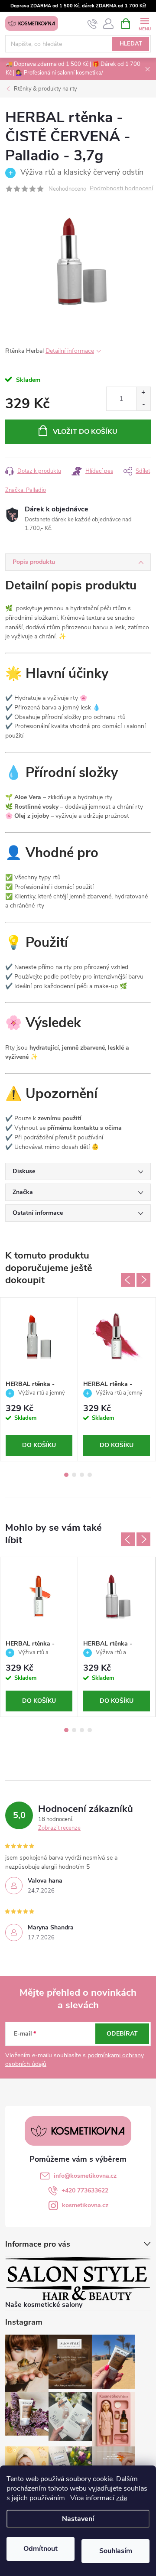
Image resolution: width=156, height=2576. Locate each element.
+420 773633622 (85, 2191)
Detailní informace (70, 351)
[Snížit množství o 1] (143, 405)
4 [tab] (90, 1475)
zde (122, 2498)
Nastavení (78, 2519)
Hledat (131, 44)
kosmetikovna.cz (85, 2205)
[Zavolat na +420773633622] (93, 24)
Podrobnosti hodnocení (121, 189)
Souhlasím (116, 2551)
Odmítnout (41, 2549)
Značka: (26, 490)
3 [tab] (82, 1475)
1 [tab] (66, 1475)
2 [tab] (74, 1475)
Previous (128, 1280)
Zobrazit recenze (59, 1828)
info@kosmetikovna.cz (85, 2176)
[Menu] (145, 23)
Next (143, 1280)
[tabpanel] (39, 1379)
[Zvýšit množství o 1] (143, 393)
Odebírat (122, 2034)
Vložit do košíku (85, 432)
